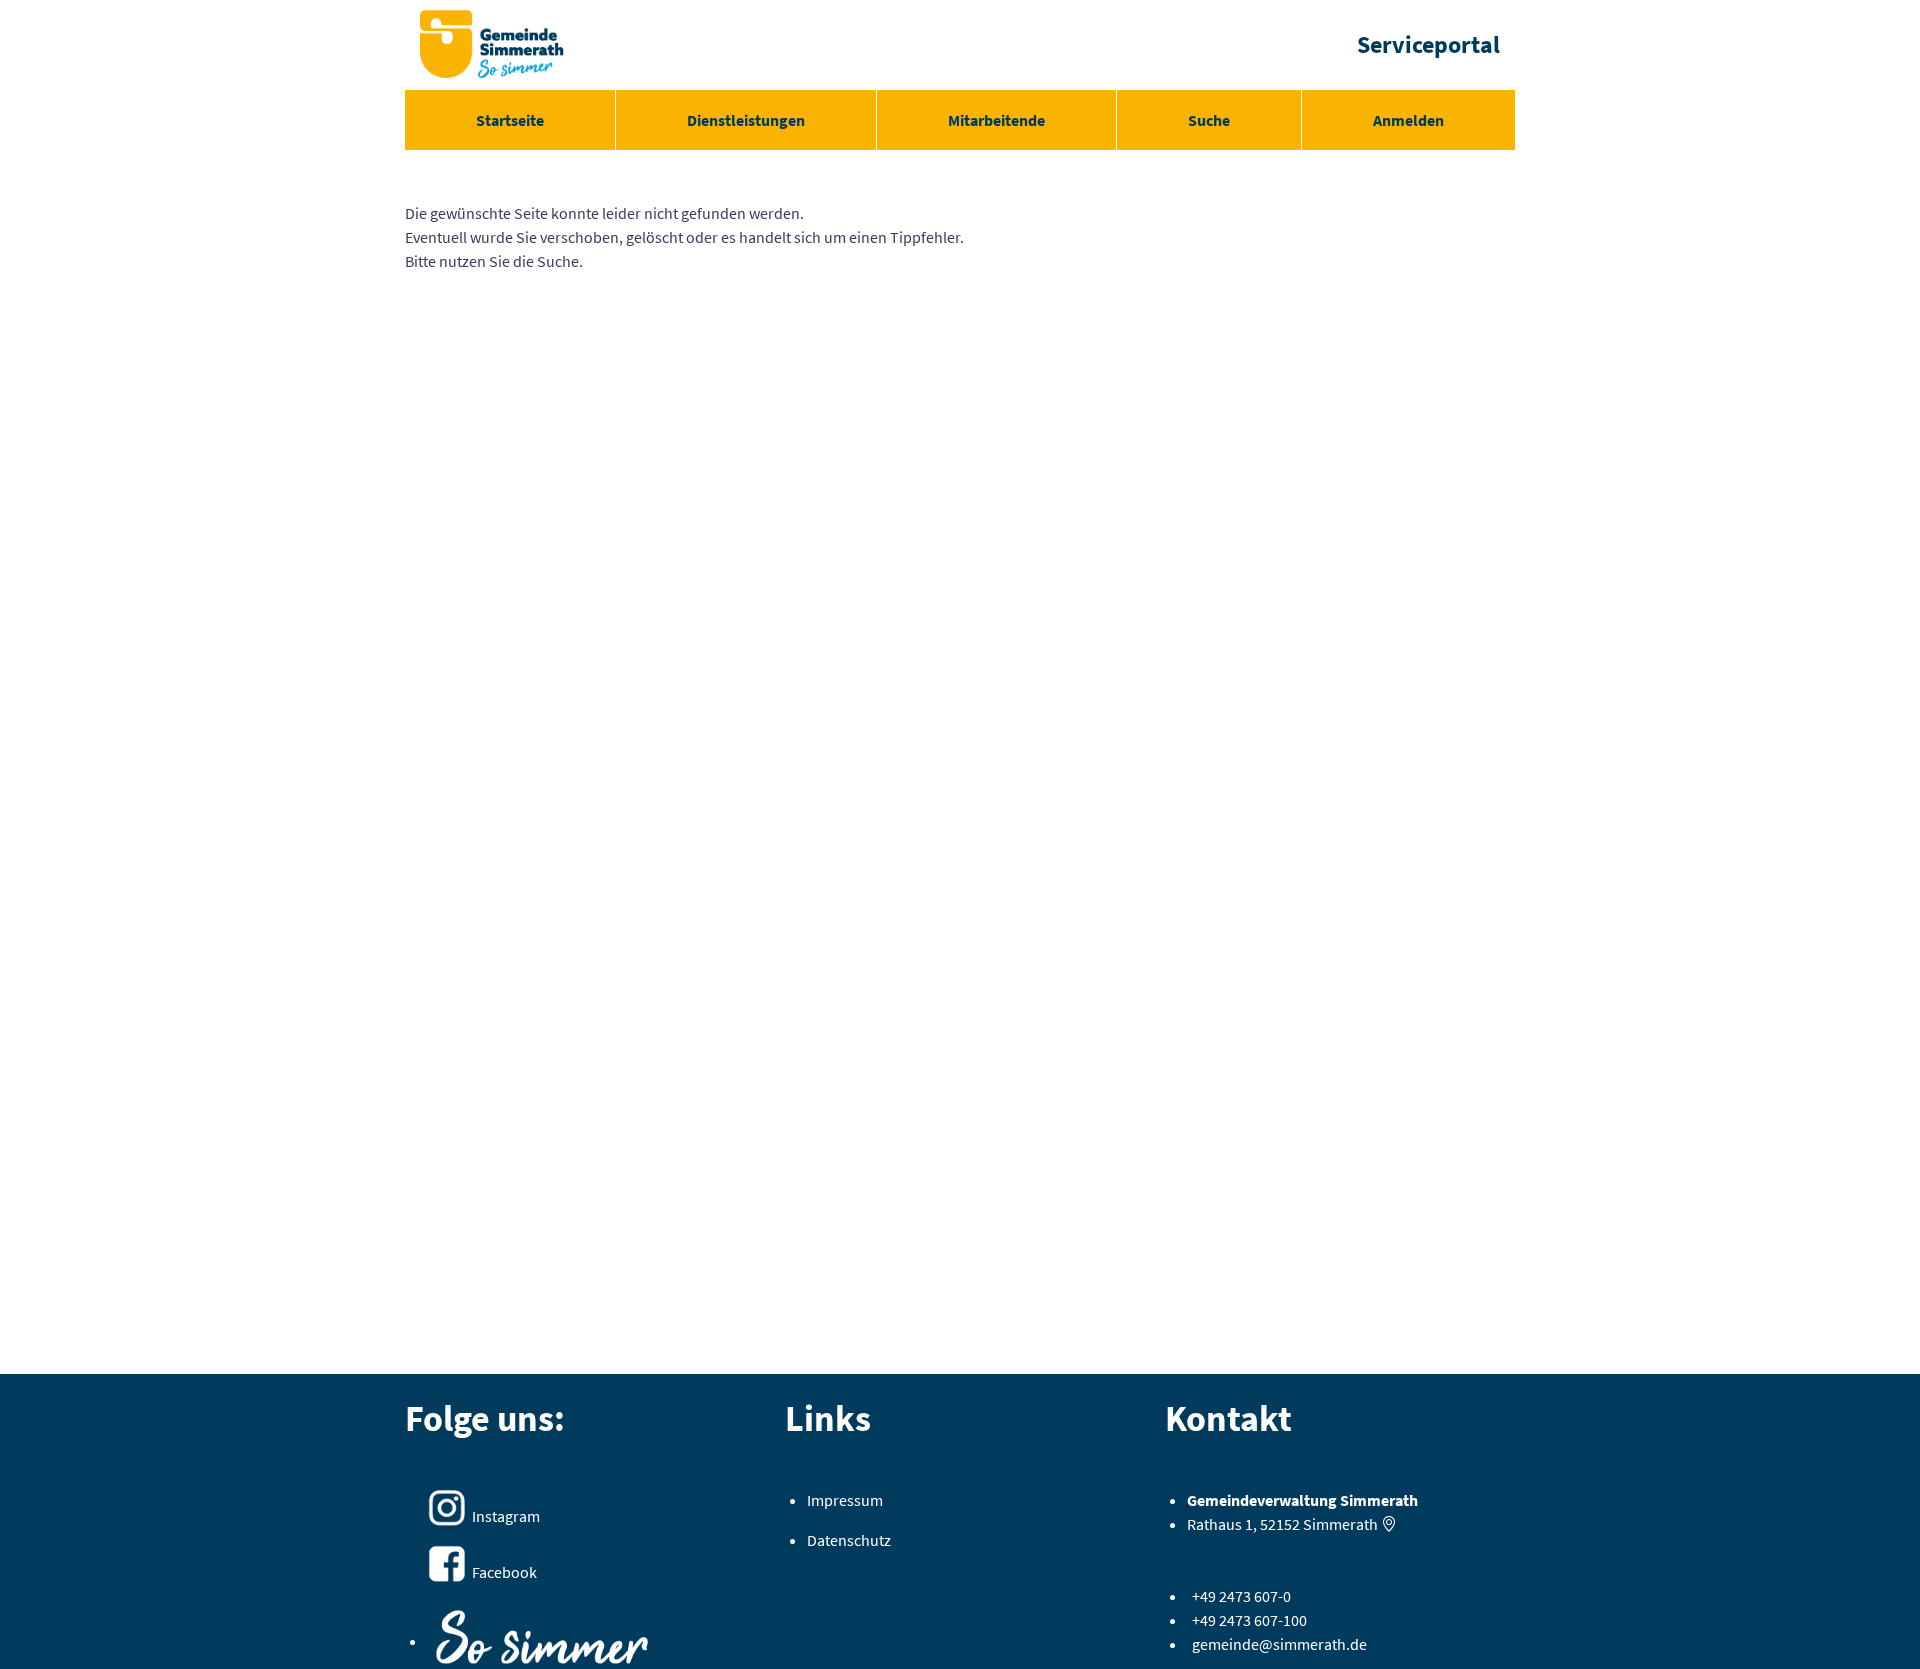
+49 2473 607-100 (1249, 1620)
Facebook (504, 1572)
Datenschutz (849, 1540)
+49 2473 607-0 (1241, 1596)
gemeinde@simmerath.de (1279, 1644)
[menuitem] (510, 120)
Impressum (845, 1500)
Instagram (506, 1516)
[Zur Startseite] (492, 45)
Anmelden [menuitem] (1408, 120)
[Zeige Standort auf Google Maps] (1389, 1524)
